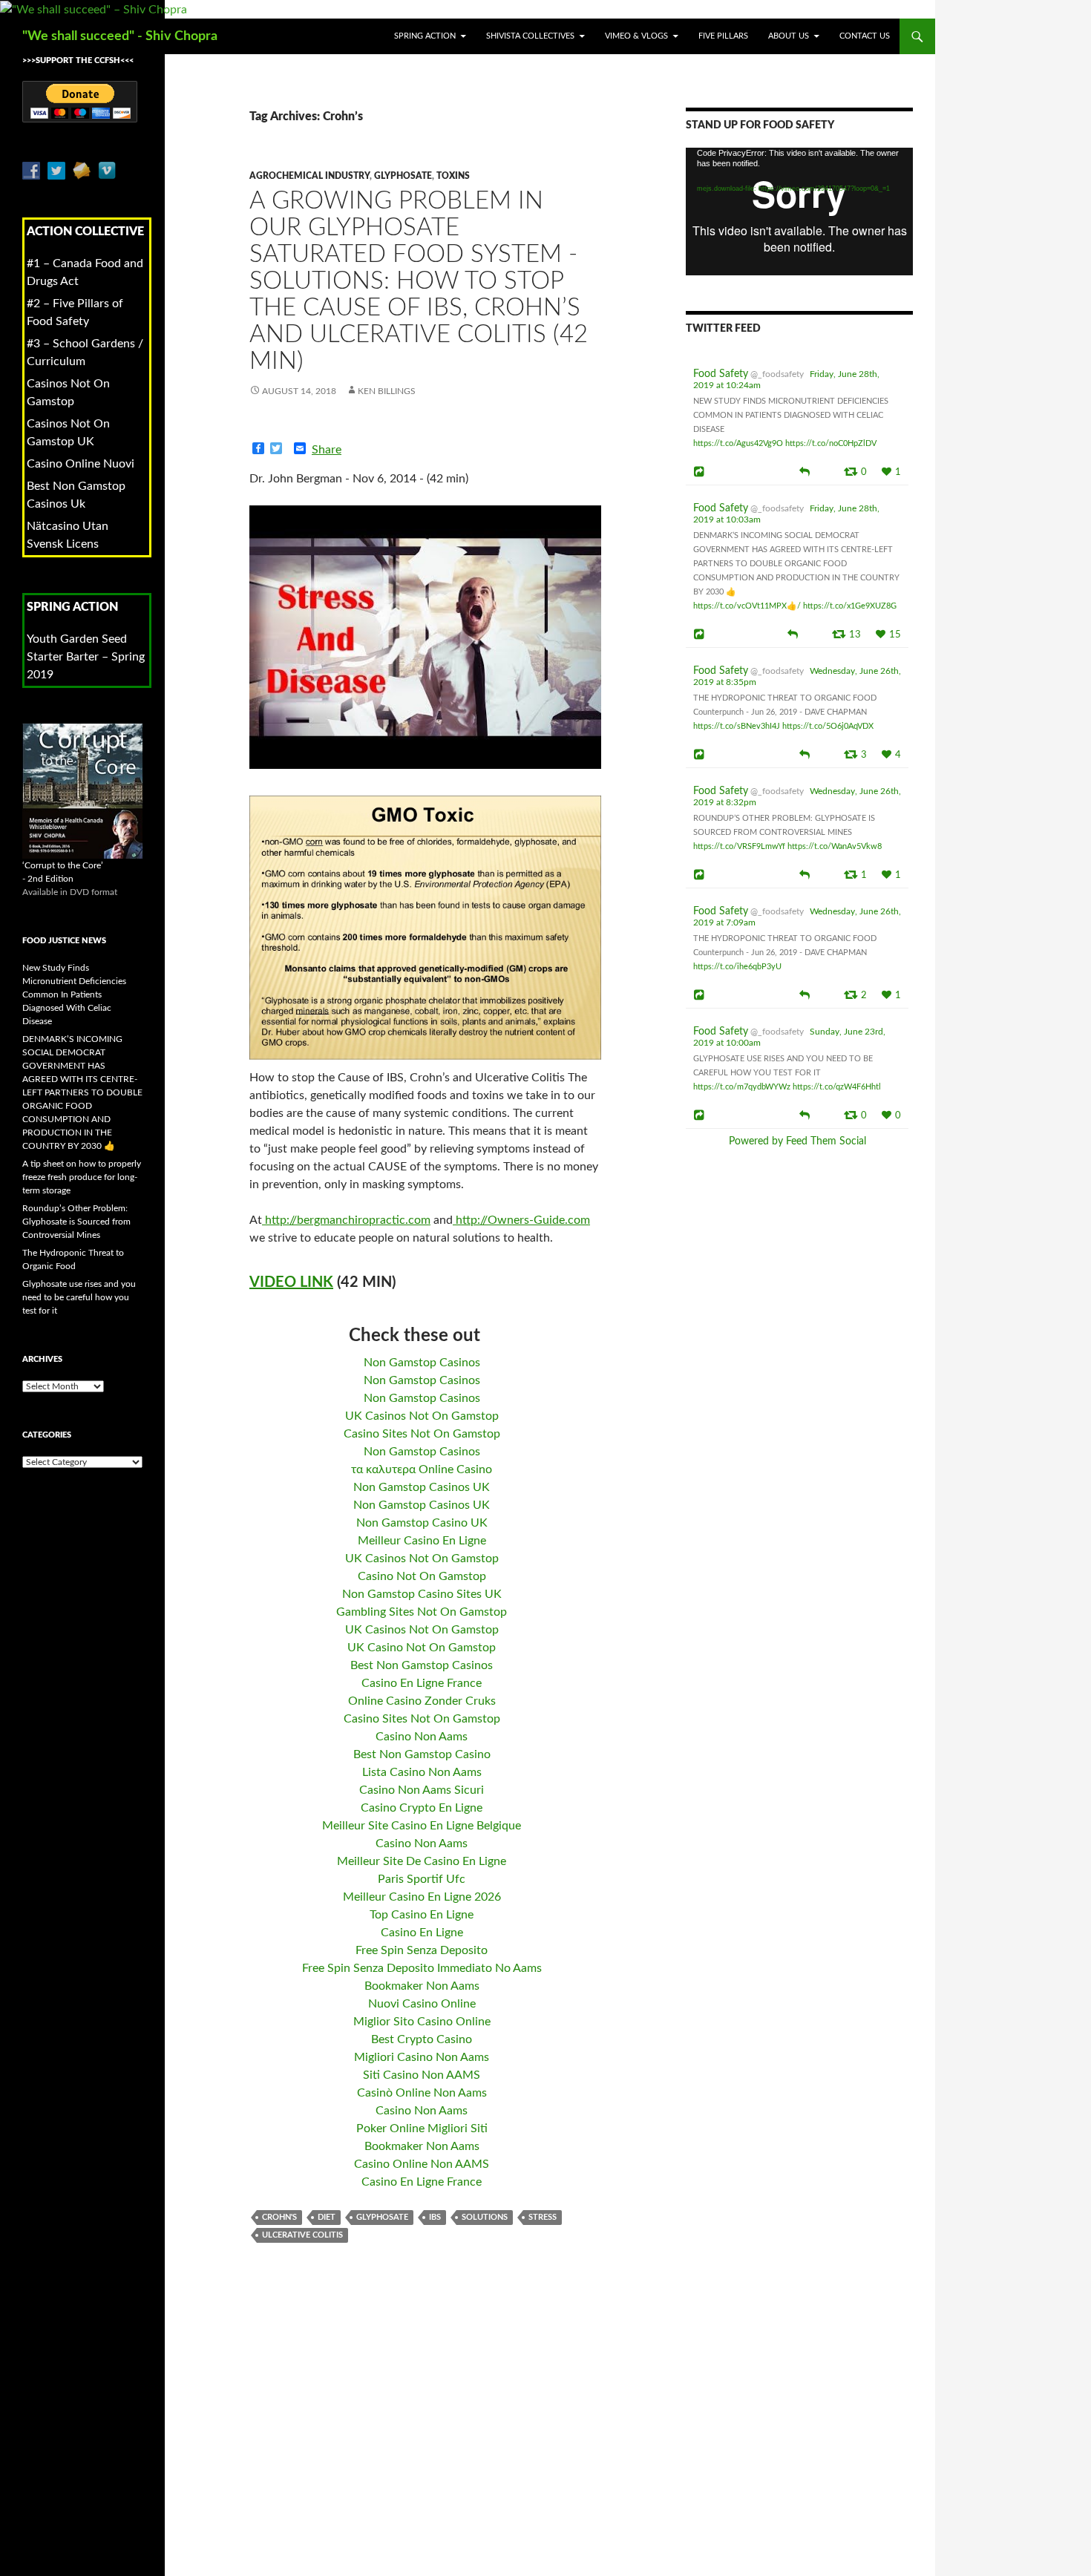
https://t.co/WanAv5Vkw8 (835, 846)
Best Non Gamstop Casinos (422, 1665)
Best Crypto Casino (422, 2039)
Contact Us (865, 36)
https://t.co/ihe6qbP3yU (737, 967)
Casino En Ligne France (422, 1683)
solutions (485, 2217)
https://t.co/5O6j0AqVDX (828, 726)
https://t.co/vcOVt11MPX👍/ (747, 606)
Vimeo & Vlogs (636, 36)
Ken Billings (387, 391)
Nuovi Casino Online (422, 2004)
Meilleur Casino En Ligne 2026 (422, 1897)
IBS (435, 2217)
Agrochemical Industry (309, 176)
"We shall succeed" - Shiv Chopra (120, 36)
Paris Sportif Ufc (422, 1879)
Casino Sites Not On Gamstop (422, 1434)
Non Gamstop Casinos (422, 1363)
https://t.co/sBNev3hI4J (737, 726)
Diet (327, 2217)
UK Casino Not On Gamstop (422, 1648)
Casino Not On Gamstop (422, 1576)
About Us (789, 36)
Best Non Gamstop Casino (422, 1754)
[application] (799, 212)
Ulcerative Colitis (302, 2235)
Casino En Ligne (422, 1933)
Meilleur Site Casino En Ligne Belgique (422, 1826)
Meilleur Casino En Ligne (422, 1541)
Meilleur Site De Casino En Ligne (422, 1861)
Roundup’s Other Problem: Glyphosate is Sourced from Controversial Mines (76, 1222)
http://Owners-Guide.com (521, 1220)
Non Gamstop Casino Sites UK (422, 1594)
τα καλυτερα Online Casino (422, 1469)
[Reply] (805, 471)
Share (327, 450)
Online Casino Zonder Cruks (422, 1701)
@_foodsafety (777, 374)
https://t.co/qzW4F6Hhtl (837, 1087)
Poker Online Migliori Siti (422, 2128)
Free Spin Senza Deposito (422, 1950)
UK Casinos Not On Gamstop (422, 1416)
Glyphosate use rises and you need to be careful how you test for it (79, 1297)
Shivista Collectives (530, 36)
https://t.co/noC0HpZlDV (831, 443)
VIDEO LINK (291, 1282)
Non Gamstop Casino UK (422, 1523)
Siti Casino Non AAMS (422, 2075)
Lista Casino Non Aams (422, 1772)
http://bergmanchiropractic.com (346, 1220)
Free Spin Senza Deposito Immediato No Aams (422, 1968)
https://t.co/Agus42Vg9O (738, 443)
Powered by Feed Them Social (797, 1141)
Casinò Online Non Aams (422, 2093)
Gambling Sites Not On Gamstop (422, 1612)
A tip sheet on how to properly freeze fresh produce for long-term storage (82, 1177)
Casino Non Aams (422, 1737)
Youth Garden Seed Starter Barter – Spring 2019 (86, 657)
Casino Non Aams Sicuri (422, 1790)
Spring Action (425, 36)
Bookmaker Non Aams (422, 1986)
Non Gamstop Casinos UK (422, 1487)
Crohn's (279, 2217)
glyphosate (403, 176)
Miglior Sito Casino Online (422, 2022)
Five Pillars (723, 36)
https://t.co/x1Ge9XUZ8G (850, 606)
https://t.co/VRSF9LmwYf (739, 846)
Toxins (453, 176)
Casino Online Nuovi (81, 464)
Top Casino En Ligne (422, 1915)
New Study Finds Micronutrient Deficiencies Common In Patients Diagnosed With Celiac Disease (74, 994)
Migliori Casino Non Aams (422, 2057)
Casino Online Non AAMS (422, 2164)
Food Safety (721, 374)
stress (543, 2217)
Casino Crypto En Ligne (422, 1808)
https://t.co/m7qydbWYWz (742, 1087)
